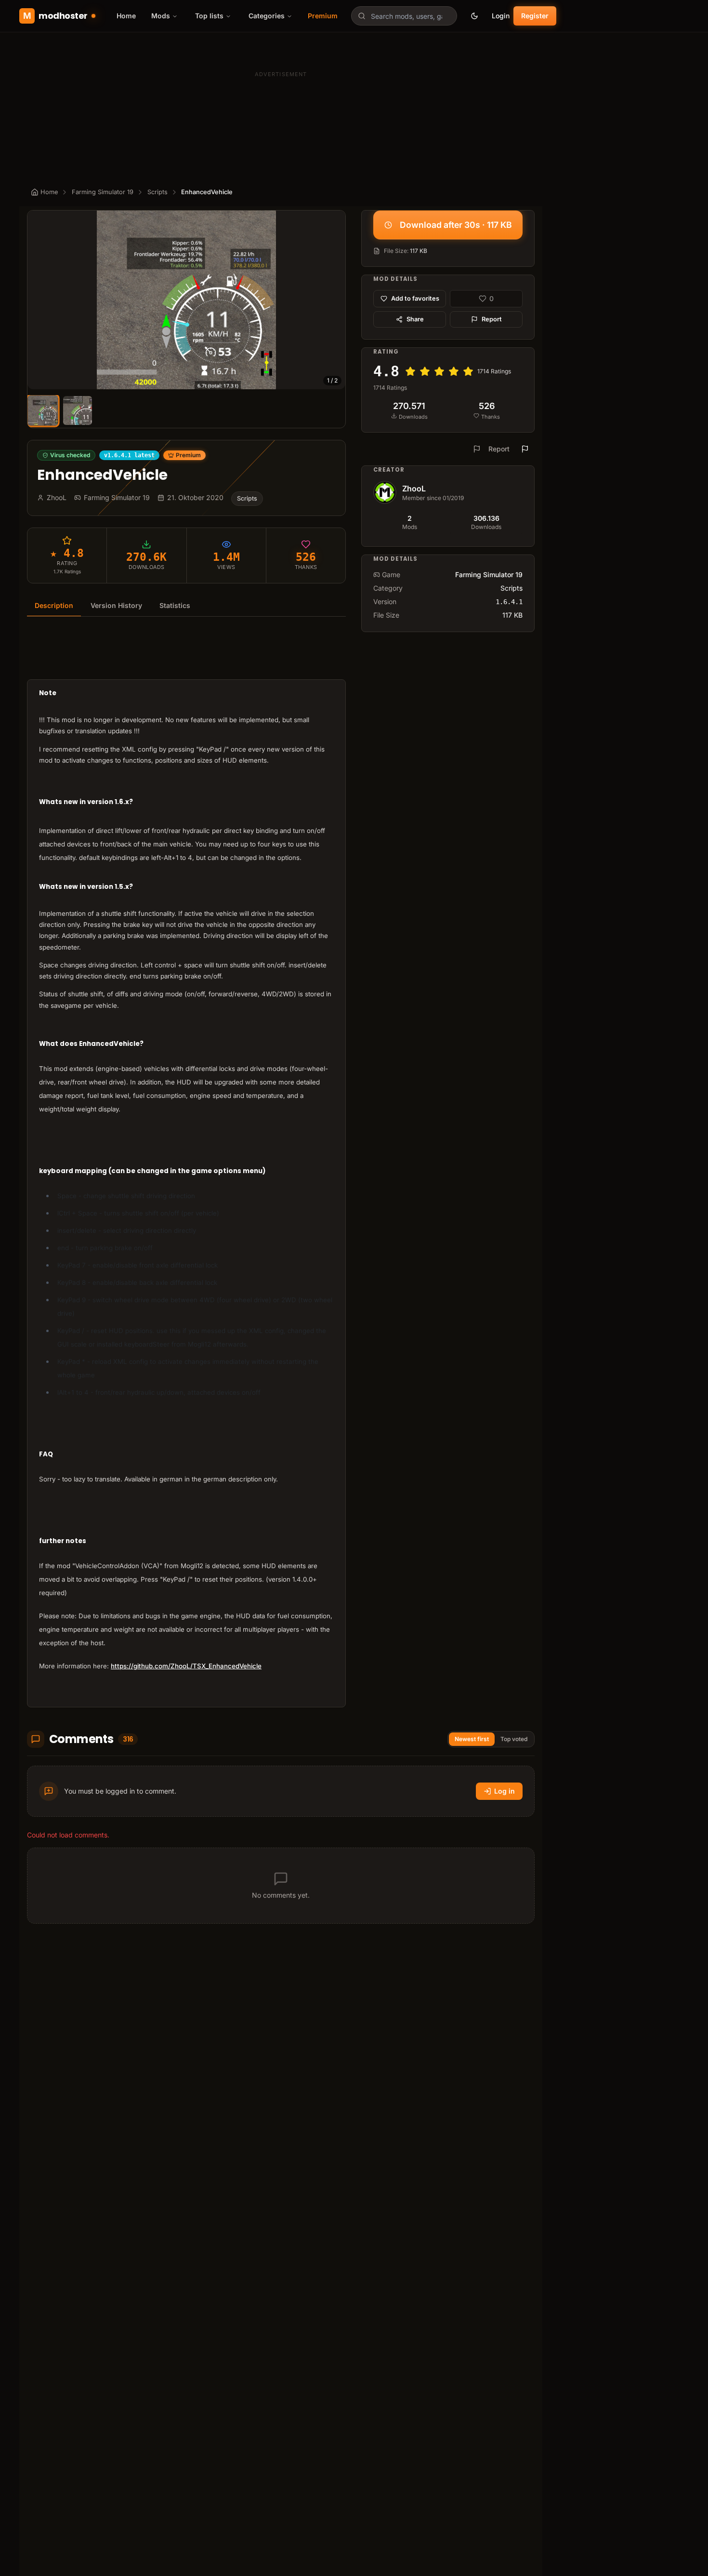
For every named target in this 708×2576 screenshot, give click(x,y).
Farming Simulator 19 (103, 192)
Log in (505, 1791)
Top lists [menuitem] (209, 16)
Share (415, 319)
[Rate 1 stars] (410, 371)
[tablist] (186, 606)
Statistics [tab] (175, 605)
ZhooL (414, 489)
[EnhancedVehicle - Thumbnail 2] (78, 410)
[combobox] (404, 16)
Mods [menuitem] (161, 16)
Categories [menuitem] (267, 16)
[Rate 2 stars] (425, 371)
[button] (186, 300)
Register (535, 16)
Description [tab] (54, 605)
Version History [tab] (116, 605)
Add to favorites (415, 298)
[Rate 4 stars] (454, 371)
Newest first (472, 1739)
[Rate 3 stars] (439, 371)
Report (492, 319)
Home (126, 16)
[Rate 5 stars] (468, 371)
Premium (323, 16)
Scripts (157, 192)
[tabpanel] (186, 1168)
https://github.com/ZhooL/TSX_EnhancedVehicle (186, 1666)
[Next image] (334, 300)
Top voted (514, 1739)
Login (501, 16)
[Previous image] (39, 300)
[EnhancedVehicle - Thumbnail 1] (43, 411)
